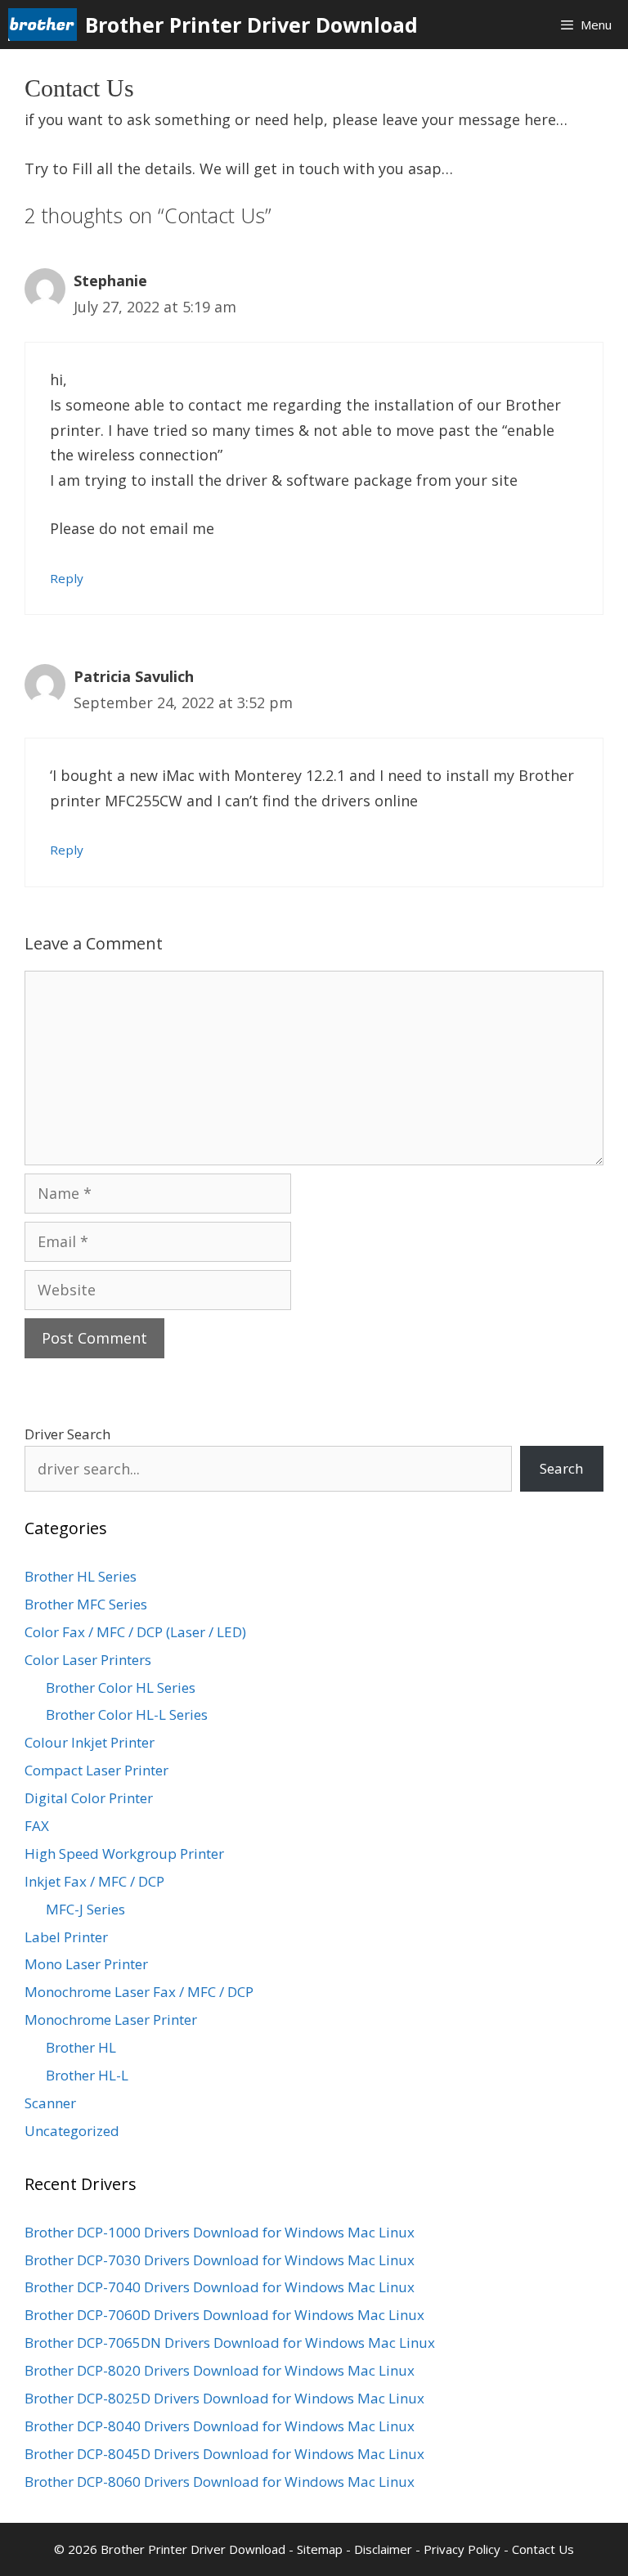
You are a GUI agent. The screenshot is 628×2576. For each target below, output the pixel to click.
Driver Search (67, 1434)
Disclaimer (383, 2549)
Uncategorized (72, 2131)
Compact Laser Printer (96, 1770)
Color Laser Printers (88, 1660)
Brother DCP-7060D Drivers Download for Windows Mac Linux (224, 2315)
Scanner (50, 2103)
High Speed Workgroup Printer (124, 1853)
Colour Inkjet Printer (90, 1742)
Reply (67, 578)
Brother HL (81, 2047)
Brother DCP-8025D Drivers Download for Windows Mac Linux (224, 2398)
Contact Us (543, 2549)
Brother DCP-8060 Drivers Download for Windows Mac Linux (220, 2482)
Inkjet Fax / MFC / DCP (94, 1881)
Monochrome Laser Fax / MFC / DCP (139, 1992)
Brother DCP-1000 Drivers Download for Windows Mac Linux (220, 2232)
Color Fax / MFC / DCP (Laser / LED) (135, 1632)
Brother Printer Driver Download (251, 25)
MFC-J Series (85, 1909)
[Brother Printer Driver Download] (47, 25)
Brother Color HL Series (121, 1687)
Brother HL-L (87, 2075)
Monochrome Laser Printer (111, 2020)
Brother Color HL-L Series (127, 1714)
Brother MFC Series (86, 1604)
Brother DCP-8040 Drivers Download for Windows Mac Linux (220, 2426)
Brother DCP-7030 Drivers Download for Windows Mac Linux (220, 2260)
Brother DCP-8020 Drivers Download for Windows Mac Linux (220, 2370)
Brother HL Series (81, 1576)
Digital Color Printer (89, 1798)
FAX (37, 1826)
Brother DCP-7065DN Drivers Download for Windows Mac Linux (230, 2343)
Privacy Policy (462, 2549)
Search (561, 1468)
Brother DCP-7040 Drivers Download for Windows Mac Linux (220, 2287)
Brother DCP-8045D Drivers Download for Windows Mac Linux (224, 2454)
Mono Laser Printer (86, 1964)
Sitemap (320, 2549)
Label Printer (66, 1937)
